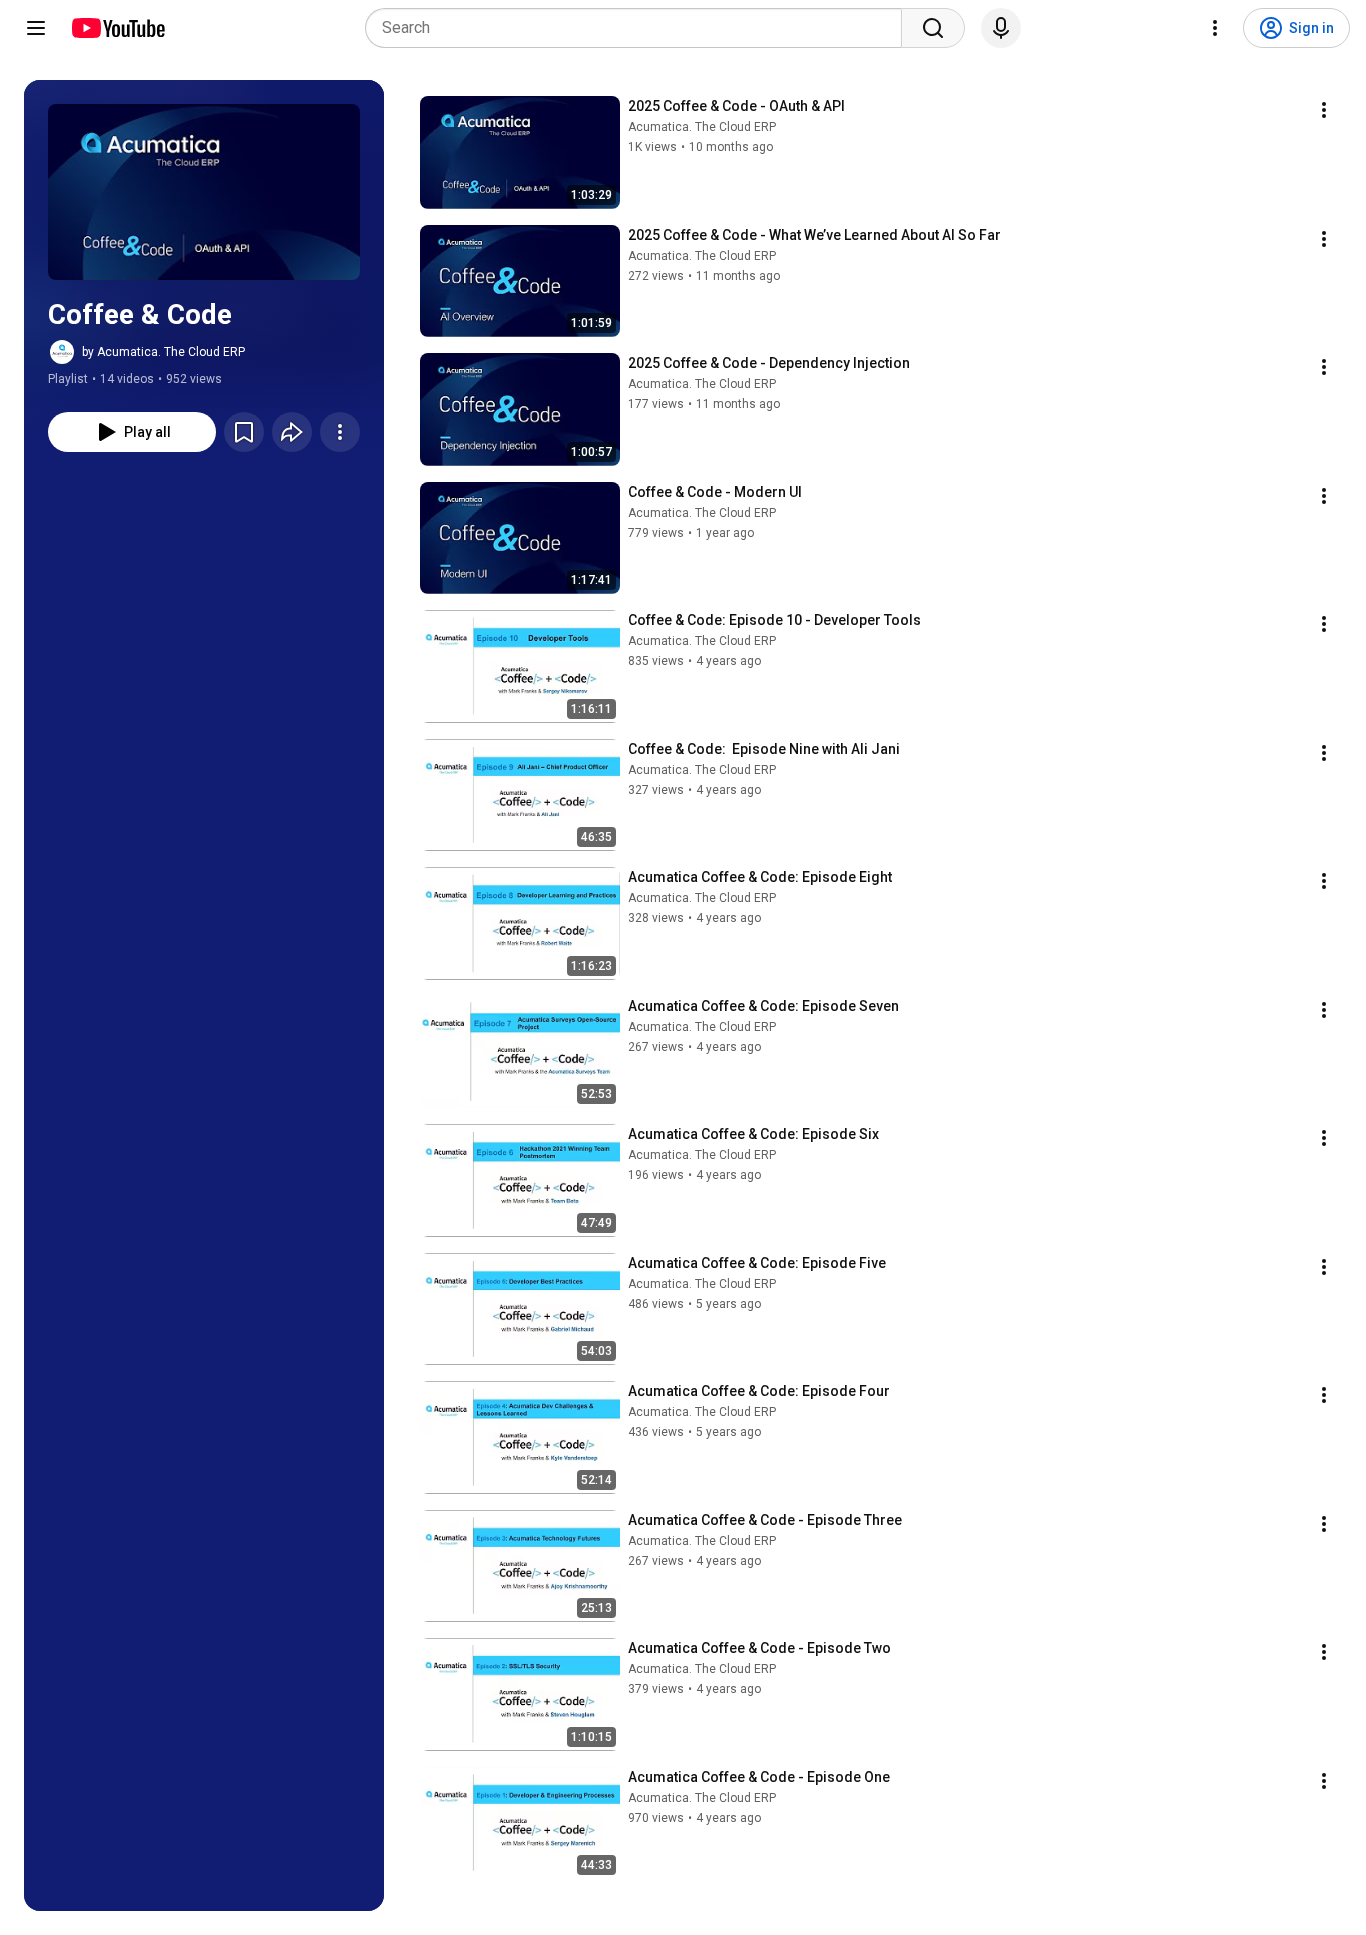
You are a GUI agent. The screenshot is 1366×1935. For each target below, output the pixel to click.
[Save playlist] (244, 432)
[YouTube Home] (117, 28)
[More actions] (340, 432)
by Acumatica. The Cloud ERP (163, 352)
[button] (204, 192)
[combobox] (639, 28)
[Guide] (36, 28)
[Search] (933, 28)
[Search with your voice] (1001, 28)
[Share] (292, 432)
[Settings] (1215, 28)
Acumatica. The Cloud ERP (702, 127)
